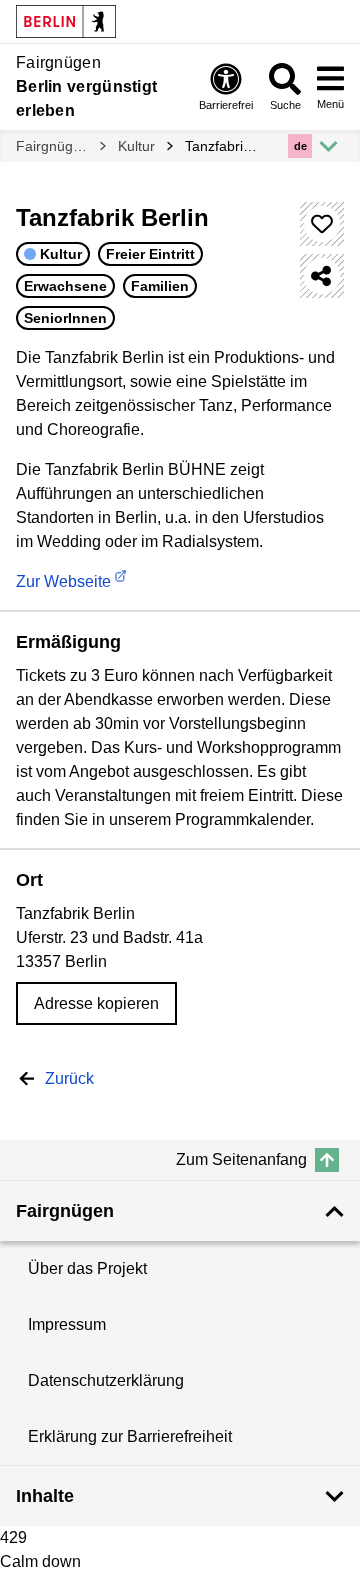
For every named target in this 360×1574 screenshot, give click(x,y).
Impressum (67, 1324)
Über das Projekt (87, 1268)
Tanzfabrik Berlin (221, 146)
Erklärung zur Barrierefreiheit (130, 1436)
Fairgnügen (52, 146)
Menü (330, 104)
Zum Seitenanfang (241, 1159)
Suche (285, 105)
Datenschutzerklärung (106, 1380)
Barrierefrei (226, 105)
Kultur (136, 146)
